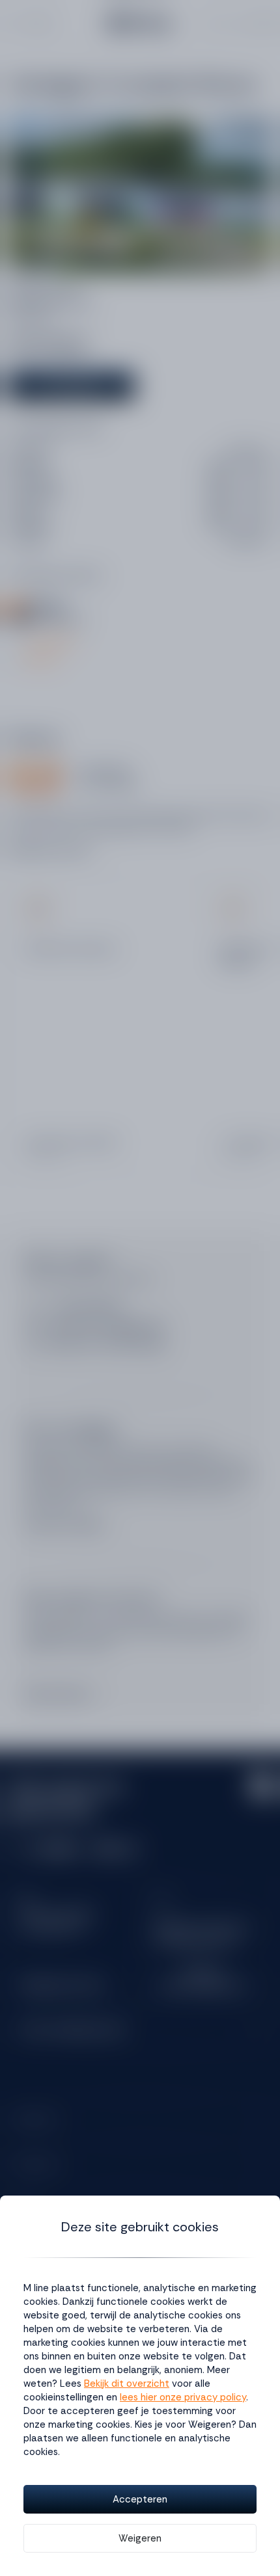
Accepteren (140, 2499)
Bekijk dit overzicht (127, 2383)
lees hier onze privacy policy (183, 2397)
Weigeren (140, 2538)
